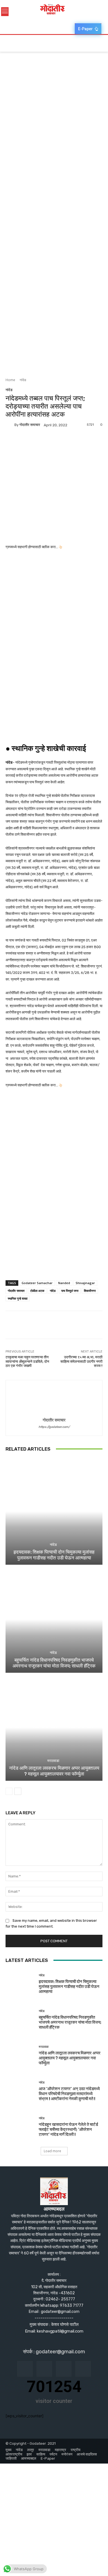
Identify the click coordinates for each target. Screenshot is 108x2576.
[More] (75, 442)
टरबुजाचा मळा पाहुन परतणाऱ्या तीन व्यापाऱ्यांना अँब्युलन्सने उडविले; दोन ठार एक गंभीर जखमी (27, 1361)
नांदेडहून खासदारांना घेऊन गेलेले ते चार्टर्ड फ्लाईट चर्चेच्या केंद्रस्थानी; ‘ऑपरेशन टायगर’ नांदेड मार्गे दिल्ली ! (68, 2129)
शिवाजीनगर (90, 1291)
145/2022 (14, 973)
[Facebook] (11, 442)
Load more (52, 2151)
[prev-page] (9, 1791)
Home (10, 380)
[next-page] (18, 1791)
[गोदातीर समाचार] (10, 425)
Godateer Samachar (37, 1283)
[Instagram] (44, 2369)
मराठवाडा (53, 1761)
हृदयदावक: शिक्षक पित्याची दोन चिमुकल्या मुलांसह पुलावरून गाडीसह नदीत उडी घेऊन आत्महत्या (54, 1555)
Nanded (64, 1283)
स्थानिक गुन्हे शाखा (18, 1298)
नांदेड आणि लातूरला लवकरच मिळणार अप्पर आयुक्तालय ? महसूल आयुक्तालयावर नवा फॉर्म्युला (54, 1771)
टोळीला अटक (37, 1291)
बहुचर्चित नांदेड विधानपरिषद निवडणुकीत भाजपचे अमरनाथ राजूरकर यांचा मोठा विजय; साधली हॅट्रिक (54, 1663)
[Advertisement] (54, 98)
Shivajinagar (85, 1283)
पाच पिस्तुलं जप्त (70, 1291)
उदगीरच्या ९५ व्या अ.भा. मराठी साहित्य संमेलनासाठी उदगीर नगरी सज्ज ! (81, 1361)
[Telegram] (49, 442)
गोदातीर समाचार (30, 425)
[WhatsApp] (62, 442)
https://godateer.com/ (54, 1427)
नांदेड (23, 380)
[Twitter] (24, 442)
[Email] (37, 442)
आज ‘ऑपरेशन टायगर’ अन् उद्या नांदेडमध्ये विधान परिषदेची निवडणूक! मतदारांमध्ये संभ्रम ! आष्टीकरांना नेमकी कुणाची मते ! (69, 2094)
